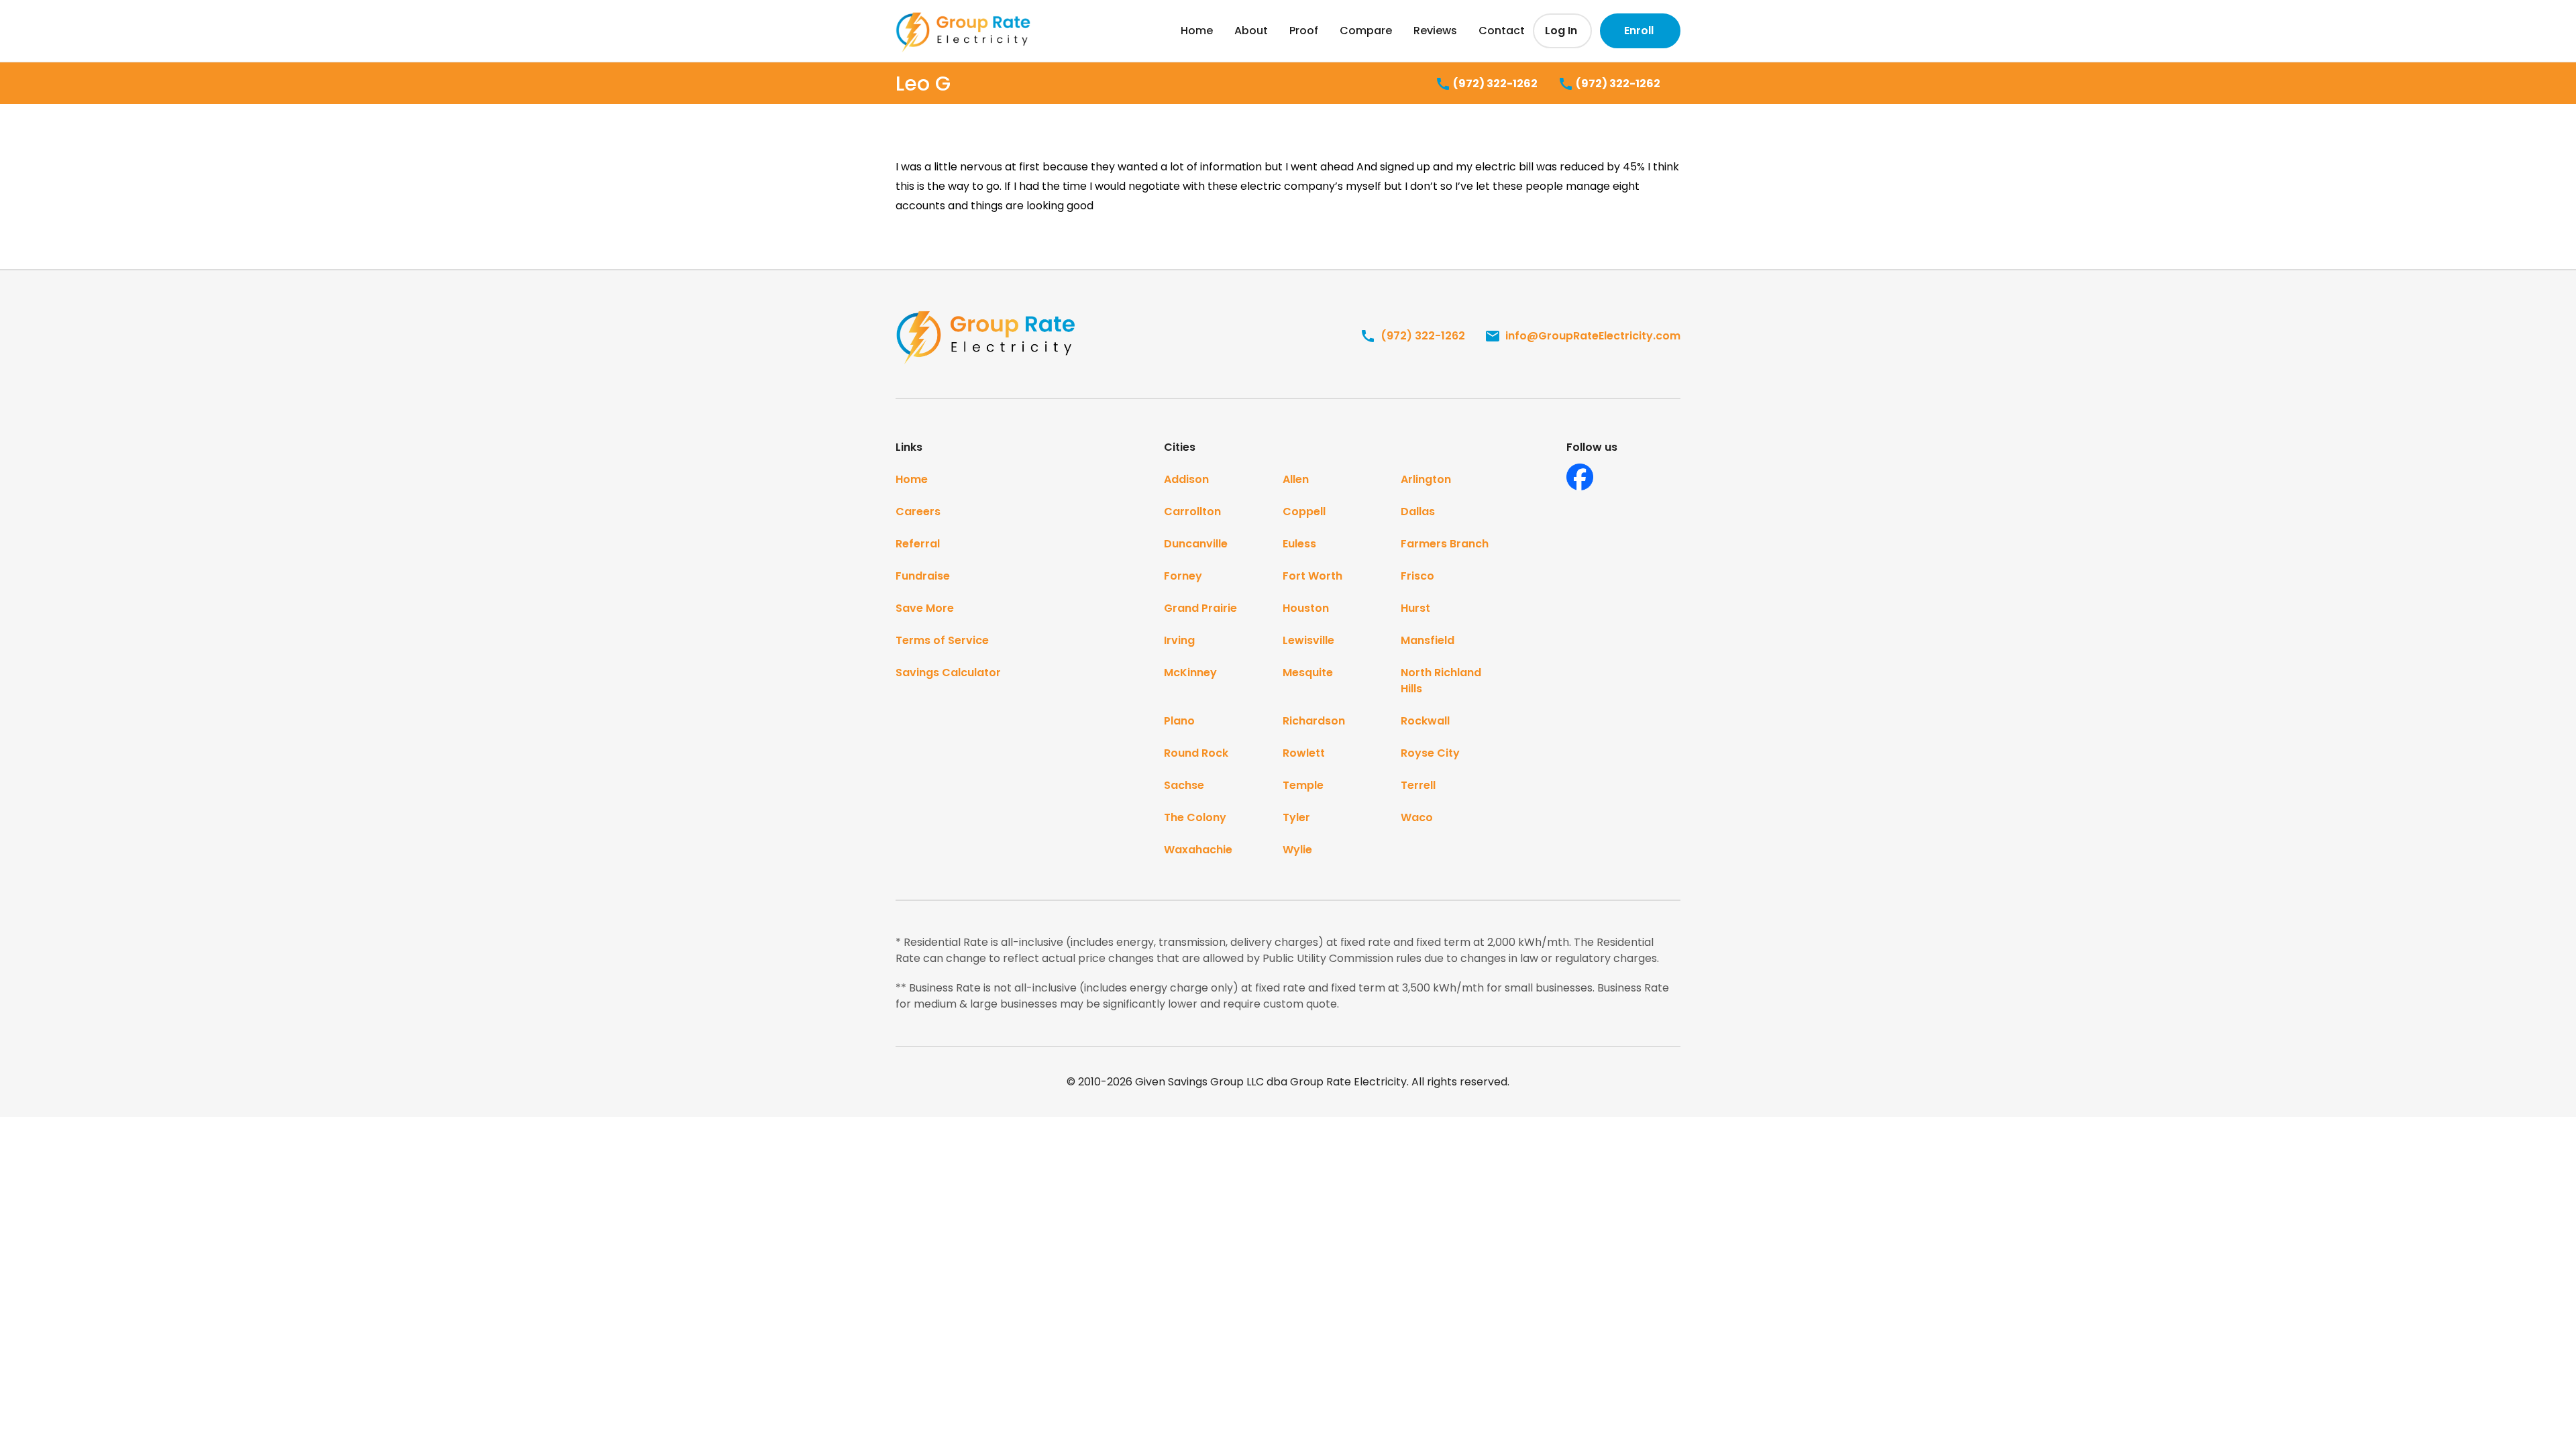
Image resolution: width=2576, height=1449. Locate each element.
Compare (1366, 31)
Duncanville (1196, 544)
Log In (1561, 31)
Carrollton (1192, 512)
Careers (918, 512)
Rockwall (1425, 721)
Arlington (1426, 479)
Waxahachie (1198, 850)
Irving (1179, 640)
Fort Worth (1312, 576)
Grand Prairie (1200, 608)
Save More (925, 608)
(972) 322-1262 (1494, 84)
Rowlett (1304, 753)
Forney (1183, 576)
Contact (1502, 31)
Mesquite (1308, 673)
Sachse (1184, 785)
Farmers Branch (1445, 544)
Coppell (1304, 512)
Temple (1303, 785)
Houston (1306, 608)
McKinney (1190, 673)
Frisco (1417, 576)
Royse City (1430, 753)
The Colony (1195, 817)
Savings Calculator (948, 673)
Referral (918, 544)
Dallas (1418, 512)
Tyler (1296, 817)
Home (1197, 31)
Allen (1296, 479)
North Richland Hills (1441, 681)
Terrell (1418, 785)
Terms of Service (942, 640)
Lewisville (1308, 640)
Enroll (1639, 31)
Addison (1186, 479)
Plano (1179, 721)
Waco (1417, 817)
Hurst (1415, 608)
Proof (1304, 31)
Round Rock (1196, 753)
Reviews (1435, 31)
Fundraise (923, 576)
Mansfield (1428, 640)
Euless (1299, 544)
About (1251, 31)
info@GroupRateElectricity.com (1592, 336)
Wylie (1297, 850)
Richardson (1314, 721)
